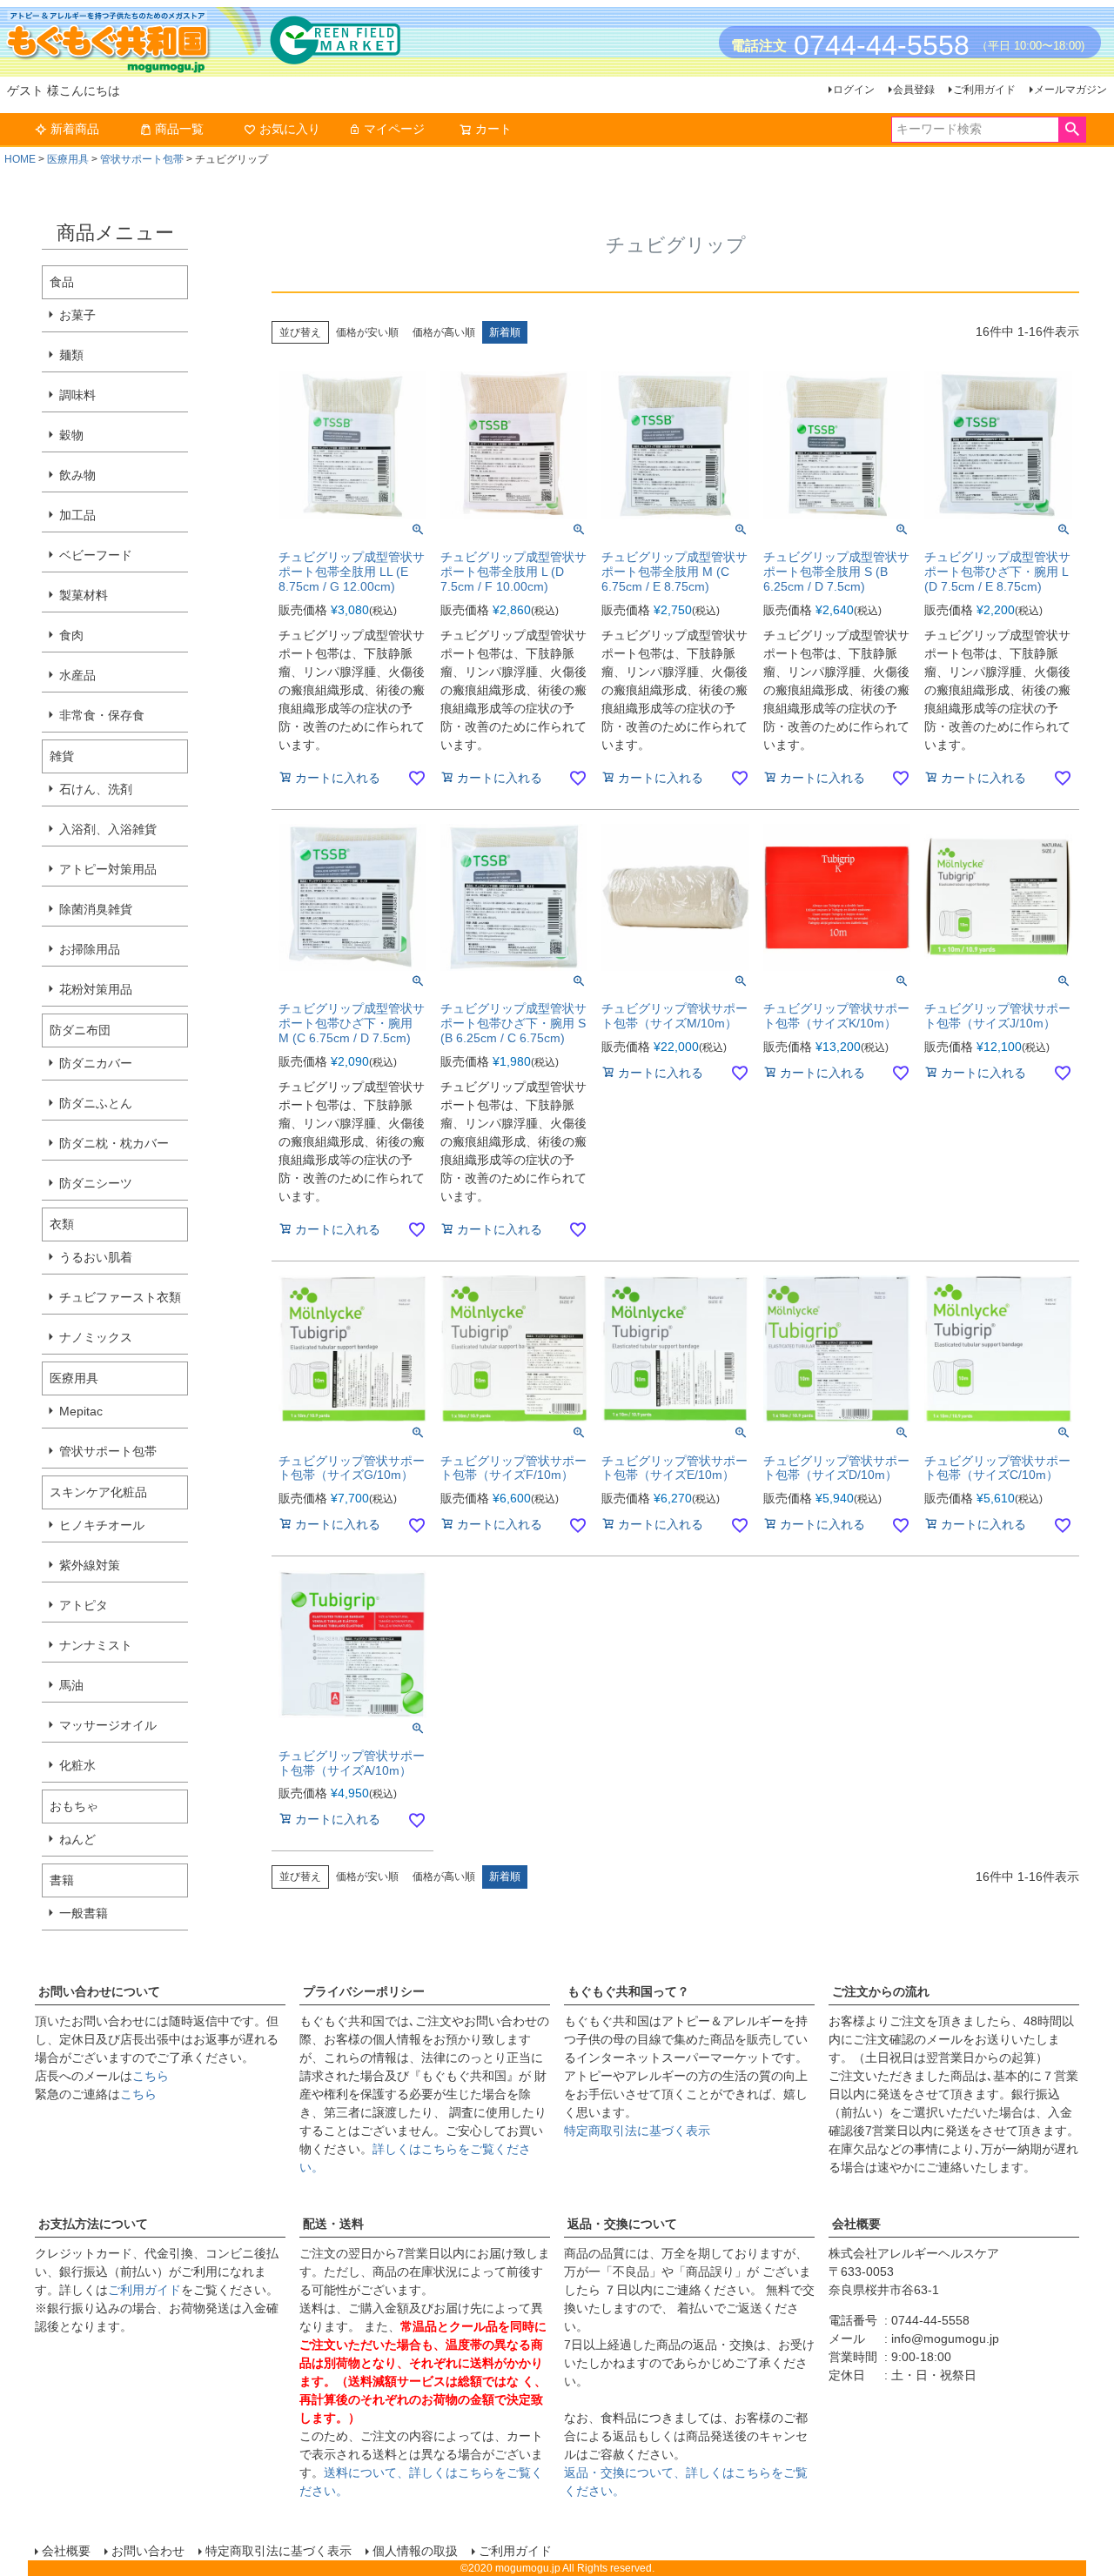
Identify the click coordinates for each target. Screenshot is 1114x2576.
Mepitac (81, 1411)
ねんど (77, 1839)
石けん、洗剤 (96, 789)
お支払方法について (93, 2224)
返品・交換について (622, 2224)
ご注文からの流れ (881, 1991)
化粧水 (77, 1765)
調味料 (77, 395)
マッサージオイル (108, 1725)
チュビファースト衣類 (120, 1297)
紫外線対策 (90, 1565)
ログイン (854, 90)
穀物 (71, 435)
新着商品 (75, 129)
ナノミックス (96, 1337)
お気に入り (290, 129)
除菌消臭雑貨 (96, 909)
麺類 (71, 355)
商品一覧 (179, 129)
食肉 (71, 635)
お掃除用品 (90, 949)
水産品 (77, 675)
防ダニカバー (96, 1063)
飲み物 (77, 475)
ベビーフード (96, 555)
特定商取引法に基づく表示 (637, 2131)
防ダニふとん (96, 1103)
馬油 (71, 1685)
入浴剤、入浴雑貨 (108, 829)
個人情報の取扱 (415, 2551)
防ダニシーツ (96, 1183)
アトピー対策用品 (108, 869)
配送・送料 (333, 2224)
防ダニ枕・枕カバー (114, 1143)
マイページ (394, 129)
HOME (20, 159)
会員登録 (914, 90)
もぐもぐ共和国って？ (628, 1991)
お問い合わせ (148, 2551)
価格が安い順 (367, 332)
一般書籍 (84, 1913)
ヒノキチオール (102, 1525)
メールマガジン (1070, 90)
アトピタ (84, 1605)
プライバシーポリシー (364, 1991)
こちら (151, 2076)
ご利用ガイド (984, 90)
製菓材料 (84, 595)
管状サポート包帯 (142, 159)
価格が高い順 (444, 332)
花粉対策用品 (96, 989)
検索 (1072, 130)
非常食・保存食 (102, 715)
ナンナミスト (96, 1645)
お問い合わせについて (99, 1991)
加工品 (77, 515)
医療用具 (68, 159)
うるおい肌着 (96, 1257)
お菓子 (77, 315)
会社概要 (856, 2224)
